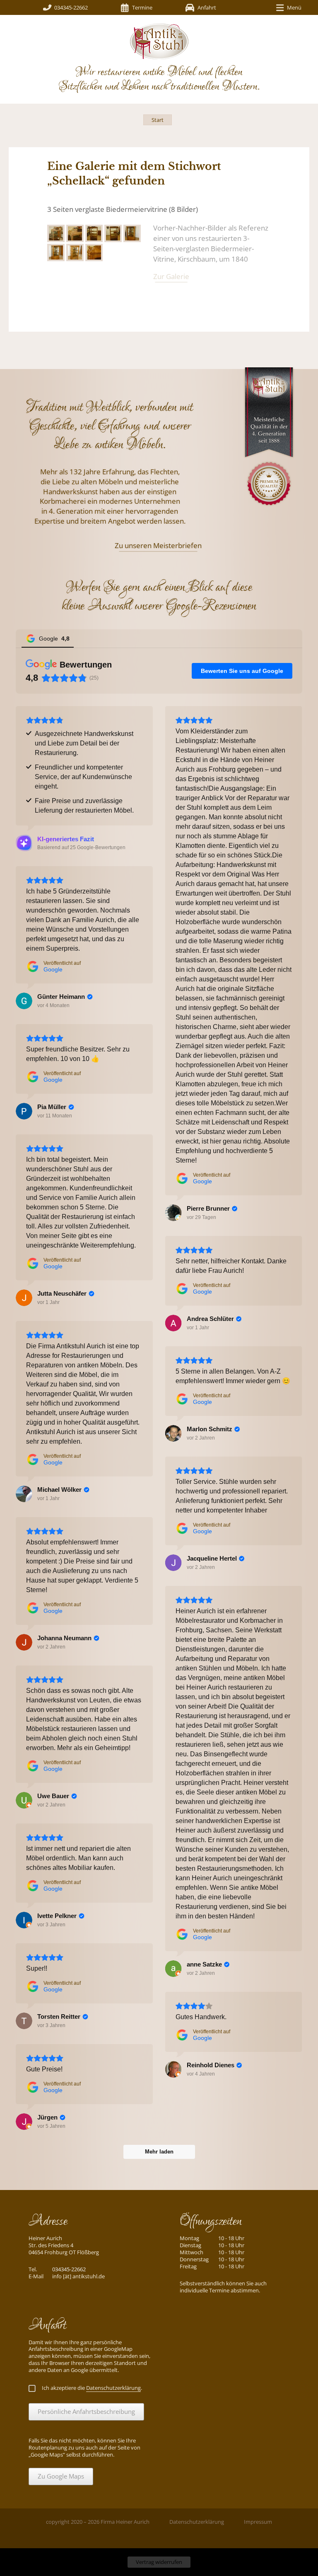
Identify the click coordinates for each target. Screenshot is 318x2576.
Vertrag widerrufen (159, 2562)
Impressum (258, 2522)
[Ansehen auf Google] (173, 1213)
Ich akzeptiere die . (92, 2388)
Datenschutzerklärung (197, 2522)
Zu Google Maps (61, 2476)
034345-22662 (71, 7)
